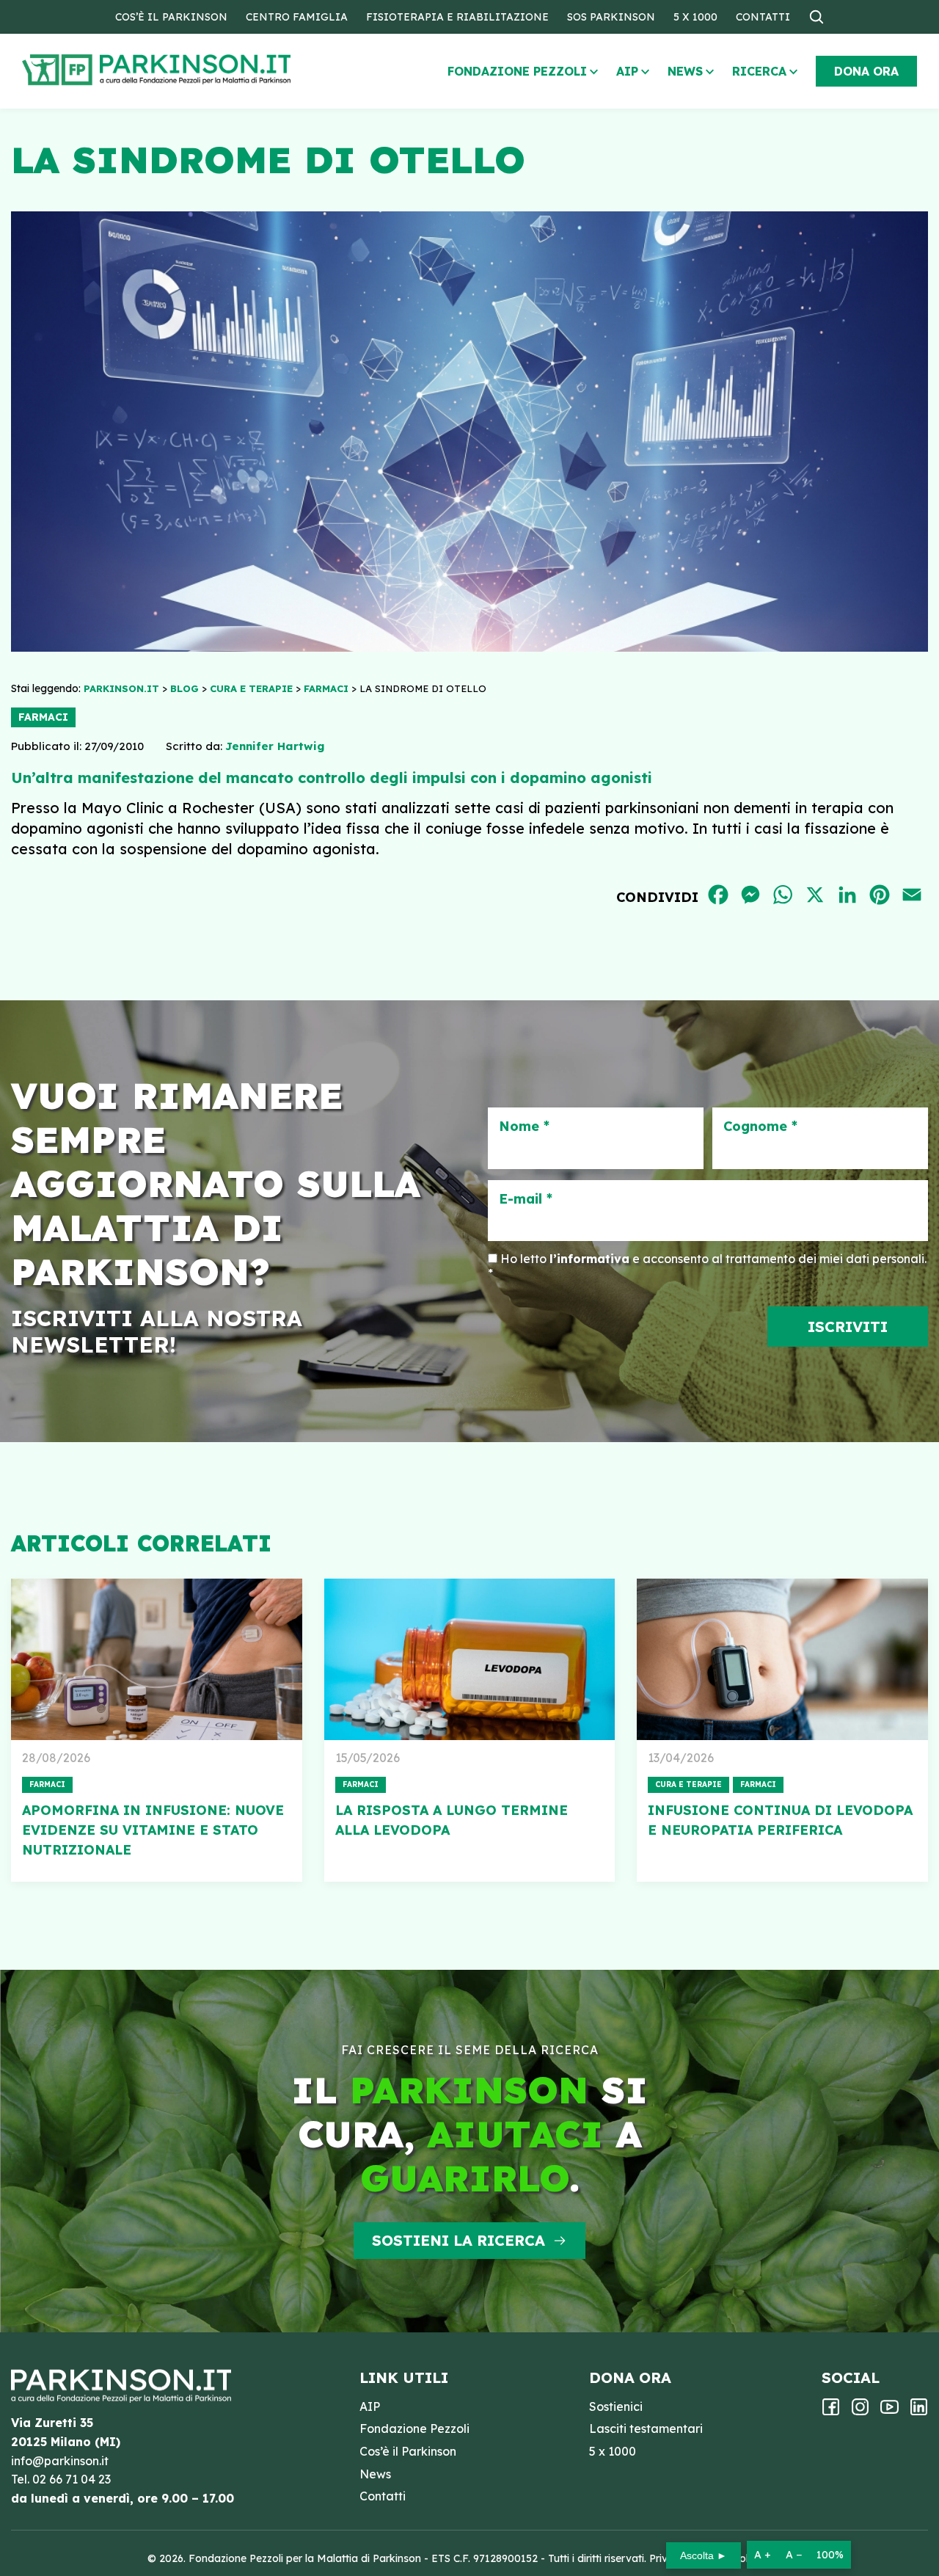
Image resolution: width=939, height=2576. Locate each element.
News (685, 71)
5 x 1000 (695, 17)
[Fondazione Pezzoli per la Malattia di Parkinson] (199, 70)
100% (830, 2555)
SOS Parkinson (611, 17)
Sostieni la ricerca (458, 2240)
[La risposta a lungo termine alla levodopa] (470, 1659)
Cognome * (760, 1127)
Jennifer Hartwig (275, 746)
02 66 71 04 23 (72, 2479)
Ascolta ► (704, 2555)
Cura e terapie (688, 1784)
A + (763, 2555)
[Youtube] (889, 2412)
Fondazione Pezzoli (517, 71)
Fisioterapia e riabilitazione (457, 17)
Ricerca (759, 71)
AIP (627, 71)
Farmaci (43, 717)
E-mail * (526, 1199)
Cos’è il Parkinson (171, 17)
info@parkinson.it (60, 2461)
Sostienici (616, 2406)
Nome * (524, 1127)
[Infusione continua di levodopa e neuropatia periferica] (782, 1659)
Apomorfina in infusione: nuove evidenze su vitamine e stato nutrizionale (153, 1830)
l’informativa (589, 1259)
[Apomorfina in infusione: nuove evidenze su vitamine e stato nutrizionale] (157, 1659)
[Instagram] (860, 2412)
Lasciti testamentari (646, 2428)
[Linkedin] (919, 2412)
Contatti (763, 17)
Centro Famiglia (297, 17)
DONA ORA (866, 71)
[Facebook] (831, 2412)
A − (794, 2555)
